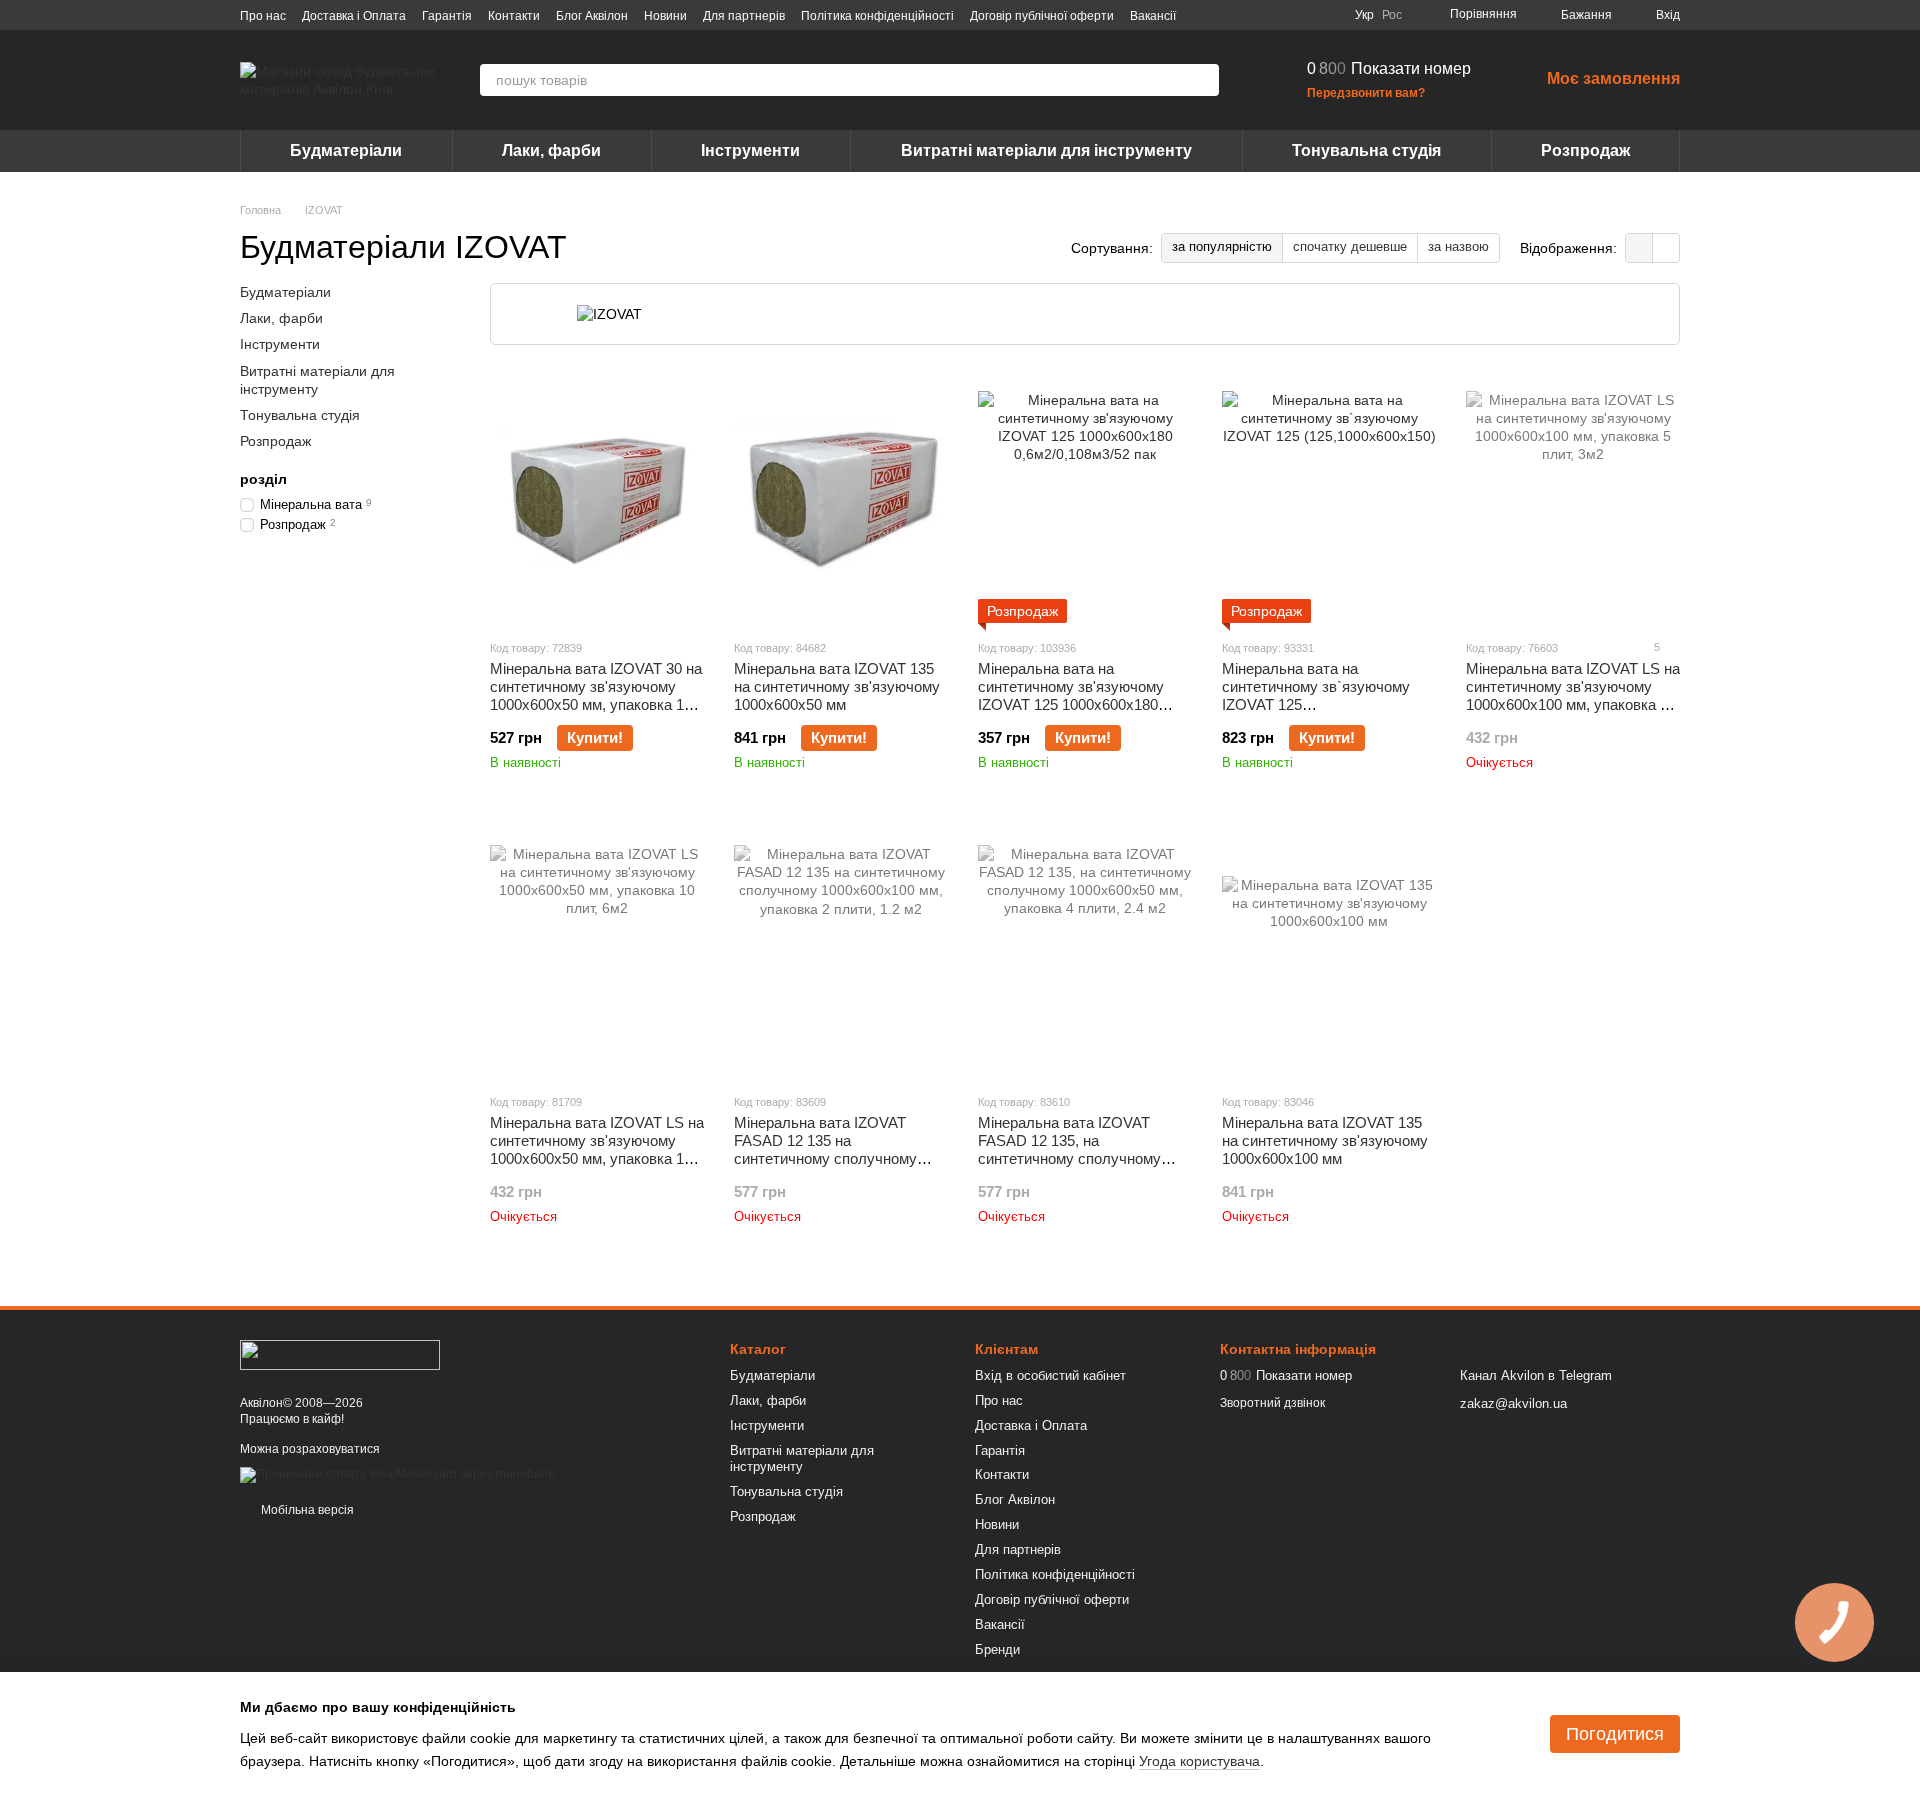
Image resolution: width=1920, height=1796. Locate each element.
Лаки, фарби (551, 150)
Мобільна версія (306, 1510)
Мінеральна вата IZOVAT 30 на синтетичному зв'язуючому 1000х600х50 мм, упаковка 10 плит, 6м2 (596, 695)
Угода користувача (1199, 1761)
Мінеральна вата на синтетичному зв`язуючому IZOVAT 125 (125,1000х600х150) (1316, 695)
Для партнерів (744, 16)
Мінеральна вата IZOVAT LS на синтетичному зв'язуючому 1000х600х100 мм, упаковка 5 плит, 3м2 (1573, 695)
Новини (665, 16)
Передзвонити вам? (1366, 93)
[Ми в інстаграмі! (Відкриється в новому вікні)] (1279, 15)
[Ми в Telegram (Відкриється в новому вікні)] (1303, 15)
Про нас (263, 16)
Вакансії (1153, 16)
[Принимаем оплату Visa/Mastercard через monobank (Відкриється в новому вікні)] (397, 1474)
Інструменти (750, 150)
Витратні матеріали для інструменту (1046, 150)
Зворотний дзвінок (1272, 1403)
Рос (1392, 15)
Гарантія (447, 16)
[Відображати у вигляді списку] (1666, 247)
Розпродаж (1585, 150)
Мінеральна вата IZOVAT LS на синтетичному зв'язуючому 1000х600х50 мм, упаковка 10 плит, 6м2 (597, 1149)
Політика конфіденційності (877, 16)
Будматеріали (346, 150)
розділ (263, 479)
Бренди (997, 1649)
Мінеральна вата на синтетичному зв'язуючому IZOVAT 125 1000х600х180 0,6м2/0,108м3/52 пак (1071, 695)
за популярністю (1222, 246)
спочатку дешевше (1350, 246)
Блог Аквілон (592, 16)
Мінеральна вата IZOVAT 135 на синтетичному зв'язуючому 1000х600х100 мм (1325, 1140)
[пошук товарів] (1203, 80)
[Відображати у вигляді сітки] (1639, 247)
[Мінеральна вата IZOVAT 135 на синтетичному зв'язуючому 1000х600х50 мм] (841, 498)
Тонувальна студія (1366, 150)
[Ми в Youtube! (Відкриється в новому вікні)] (1255, 15)
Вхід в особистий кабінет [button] (1050, 1375)
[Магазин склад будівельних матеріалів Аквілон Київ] (340, 1354)
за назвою (1458, 246)
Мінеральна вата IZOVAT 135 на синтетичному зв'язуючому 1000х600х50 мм (837, 686)
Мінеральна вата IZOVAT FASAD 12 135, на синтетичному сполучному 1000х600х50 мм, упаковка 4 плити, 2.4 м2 (1075, 1158)
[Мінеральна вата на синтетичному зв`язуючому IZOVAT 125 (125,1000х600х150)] (1329, 498)
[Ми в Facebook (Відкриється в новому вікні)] (1231, 15)
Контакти (514, 16)
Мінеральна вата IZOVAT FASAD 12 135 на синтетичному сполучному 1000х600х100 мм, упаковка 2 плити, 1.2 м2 (835, 1158)
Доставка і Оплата (354, 16)
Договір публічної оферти (1042, 16)
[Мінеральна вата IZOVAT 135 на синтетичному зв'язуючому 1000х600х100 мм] (1329, 952)
